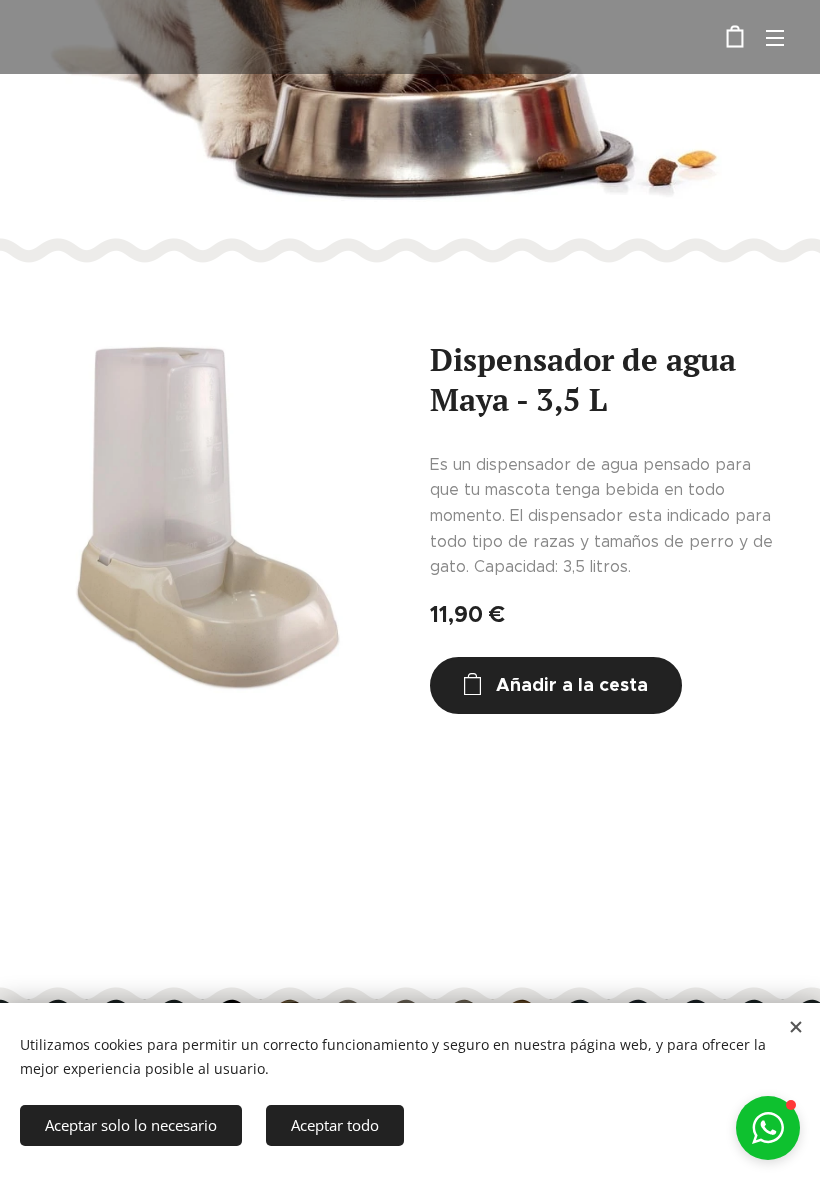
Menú (775, 37)
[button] (768, 1128)
